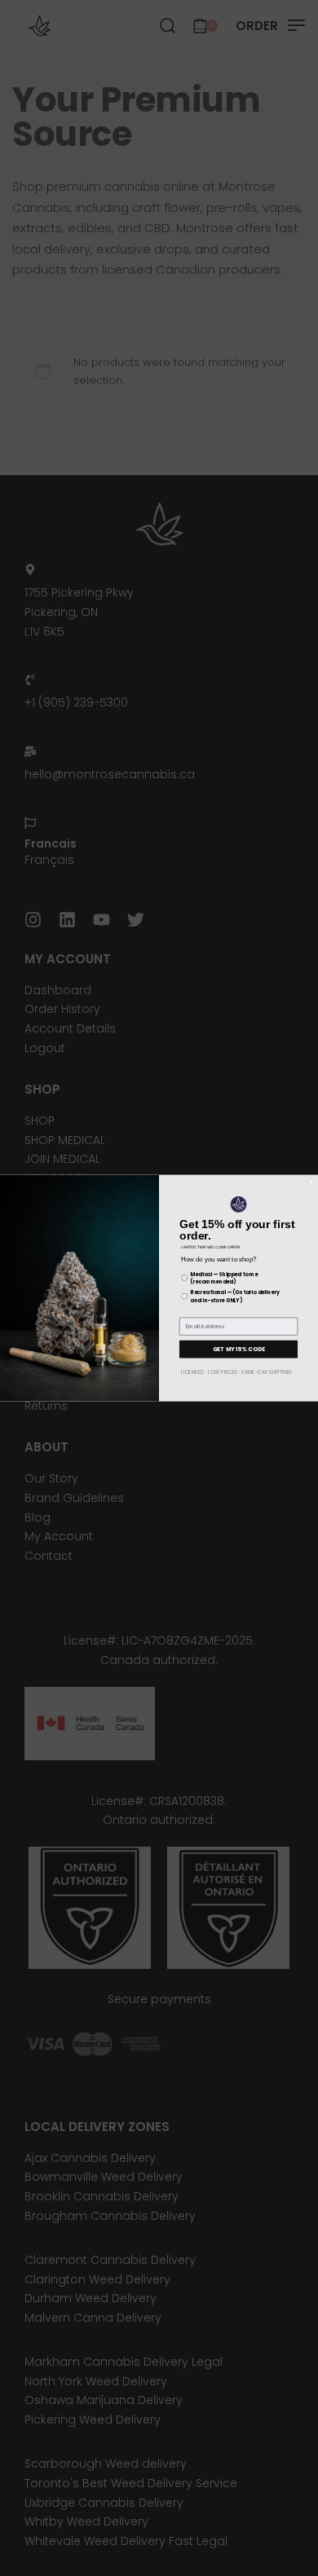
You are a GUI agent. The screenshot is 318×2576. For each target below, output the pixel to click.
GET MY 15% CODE (239, 1349)
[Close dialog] (311, 1182)
